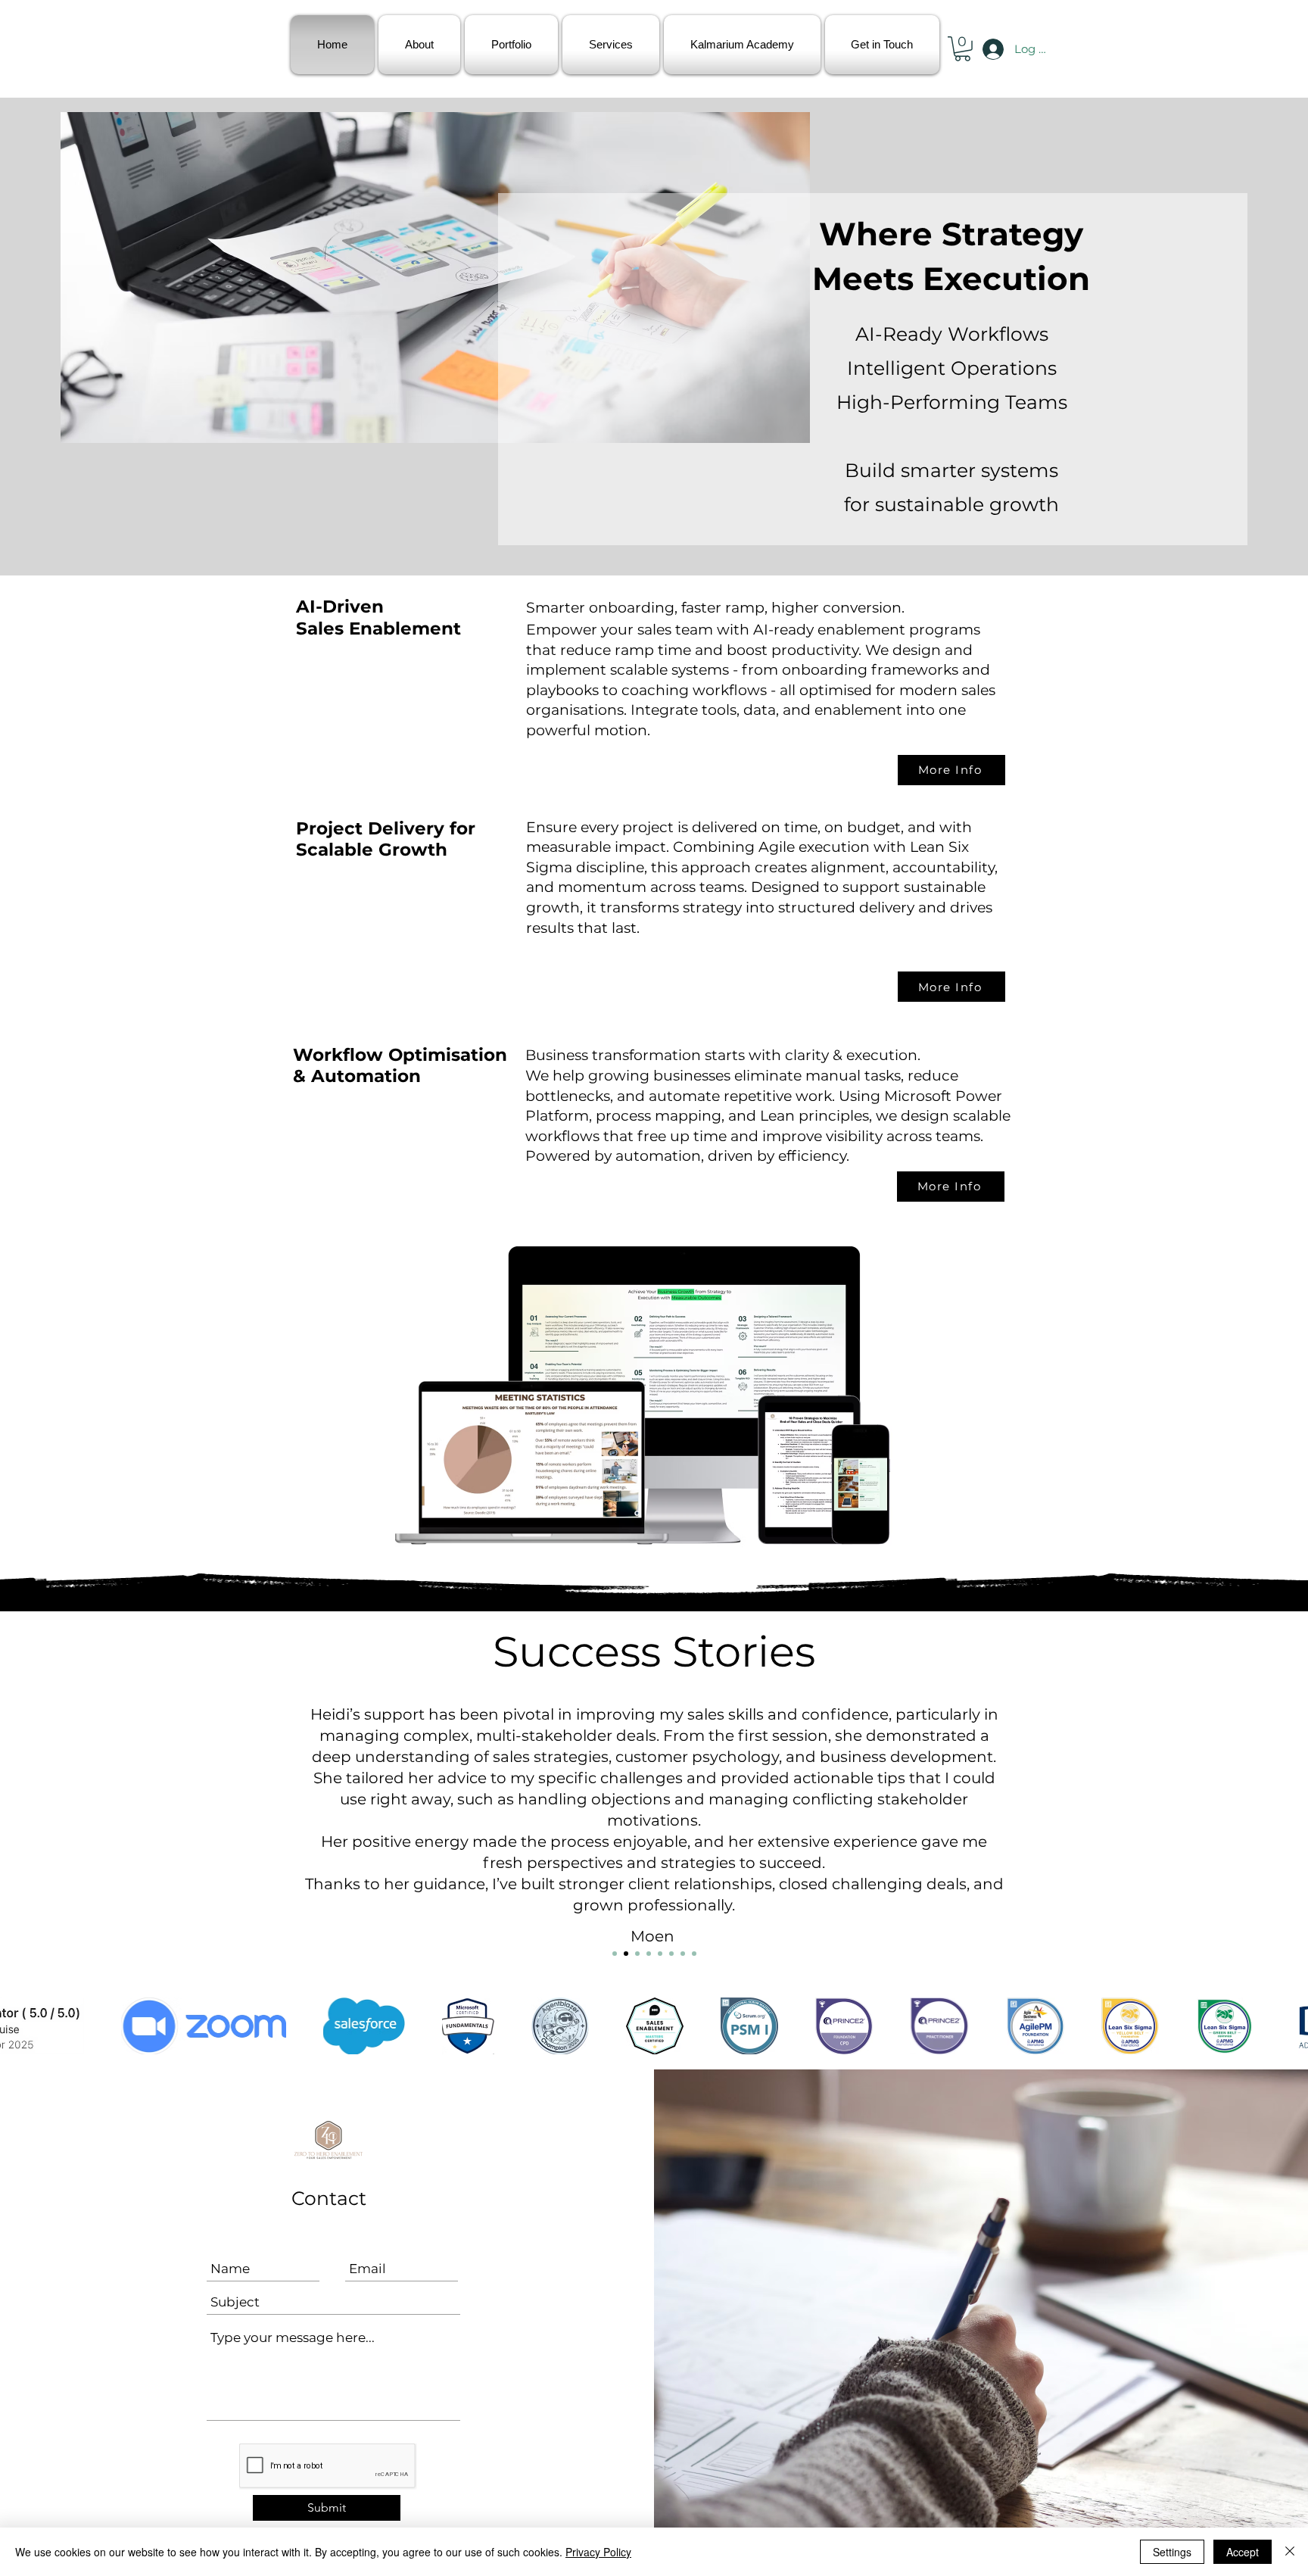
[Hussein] (649, 1954)
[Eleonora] (671, 1954)
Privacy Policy (598, 2552)
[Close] (1290, 2552)
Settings (1172, 2552)
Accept (1243, 2552)
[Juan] (660, 1954)
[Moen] (626, 1954)
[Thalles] (683, 1954)
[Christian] (615, 1954)
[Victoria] (694, 1954)
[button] (962, 49)
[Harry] (637, 1954)
